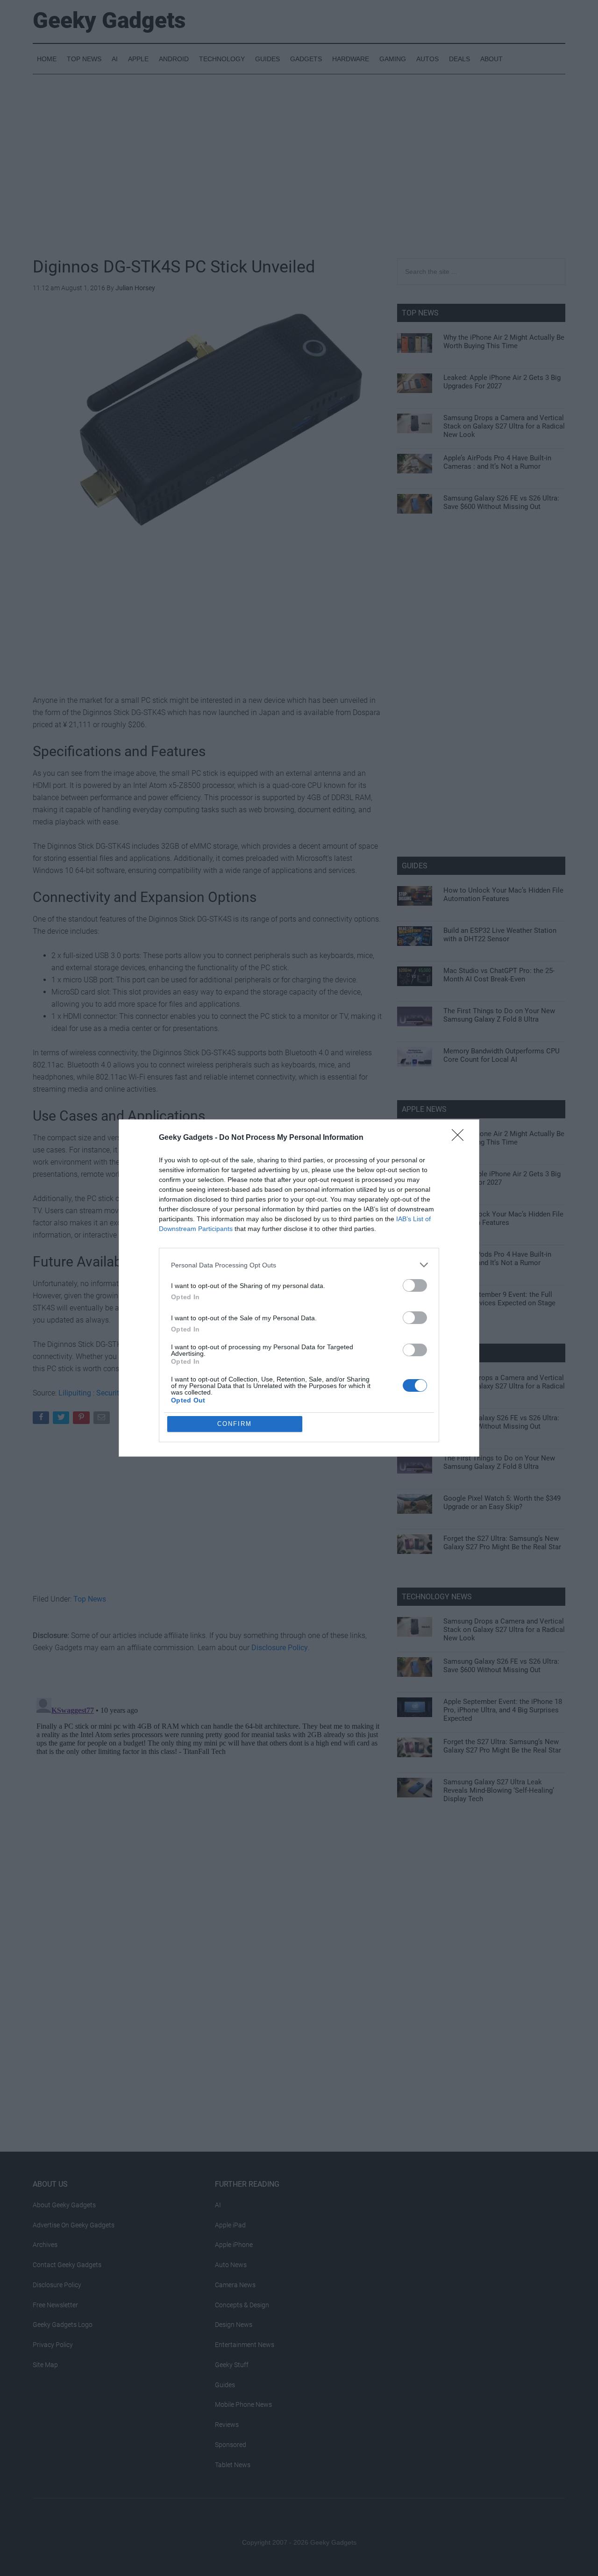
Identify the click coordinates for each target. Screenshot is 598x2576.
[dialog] (299, 1288)
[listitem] (299, 1265)
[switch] (415, 1285)
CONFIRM (235, 1424)
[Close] (461, 1138)
